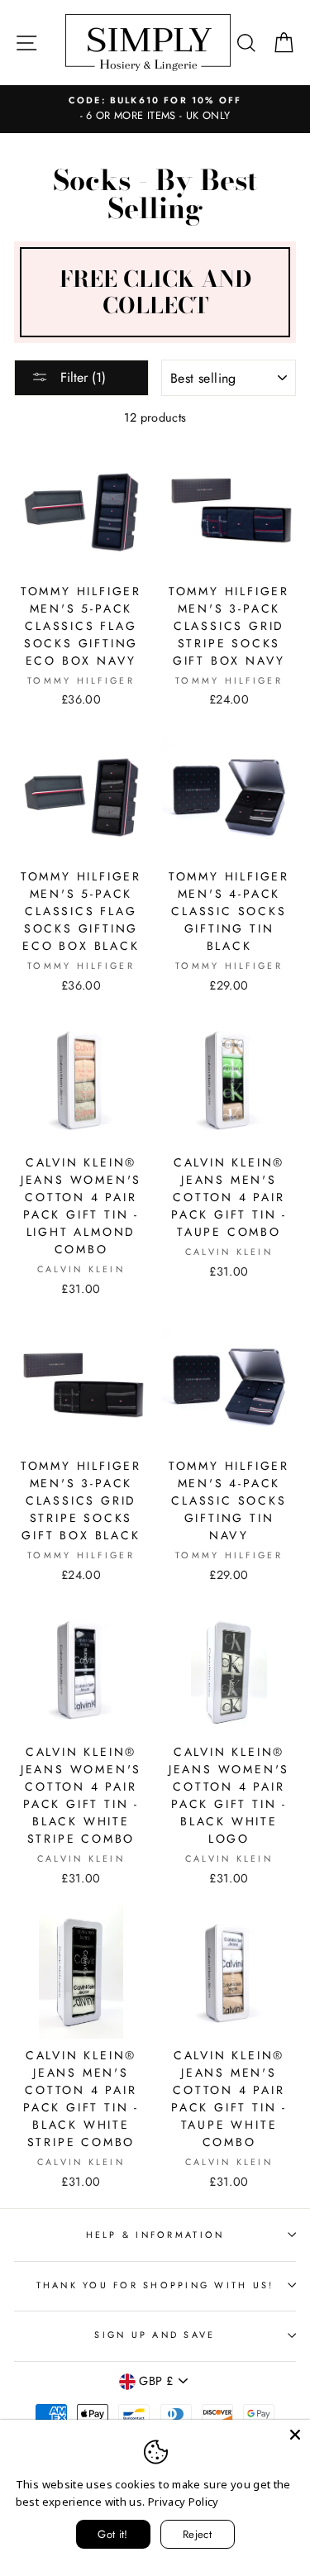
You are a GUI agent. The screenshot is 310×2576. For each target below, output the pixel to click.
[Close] (295, 2435)
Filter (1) (81, 377)
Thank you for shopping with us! (155, 2285)
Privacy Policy (184, 2502)
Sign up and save (155, 2335)
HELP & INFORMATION (155, 2235)
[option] (155, 109)
